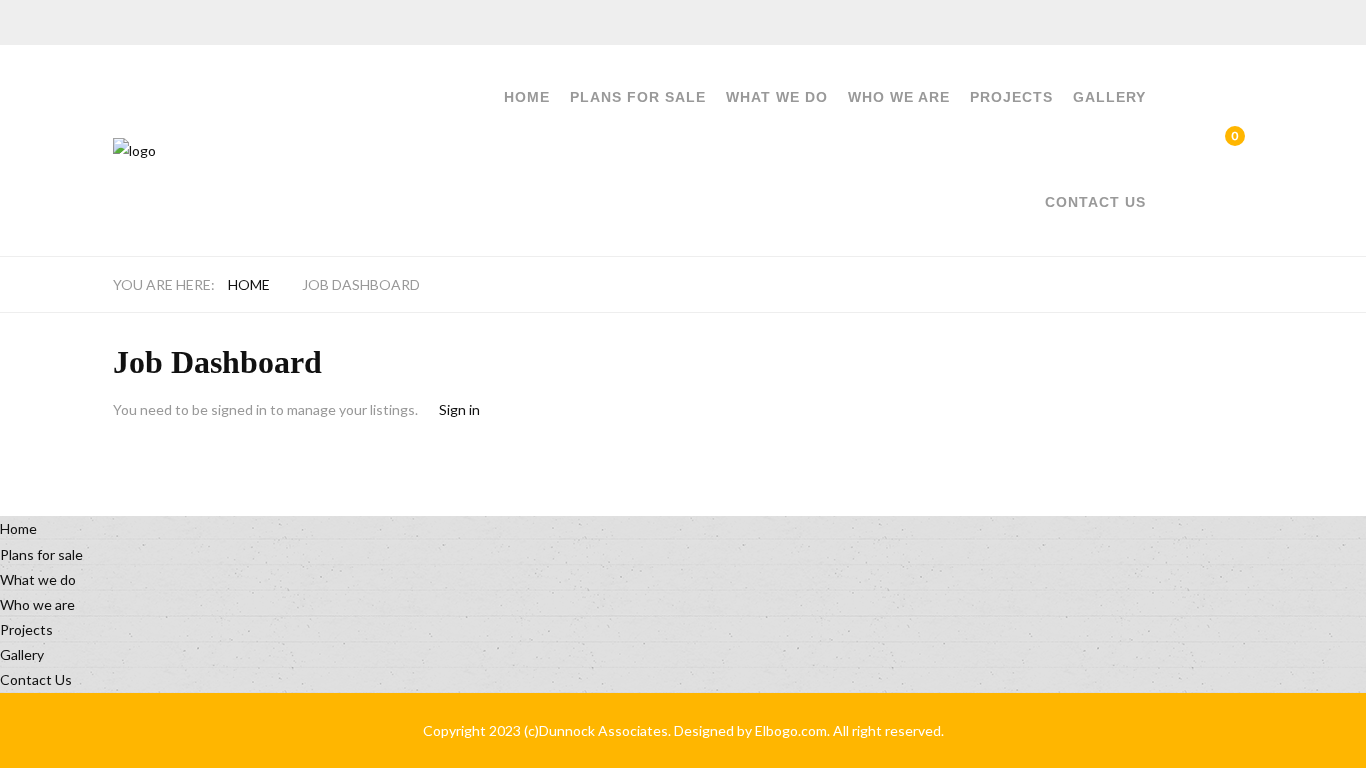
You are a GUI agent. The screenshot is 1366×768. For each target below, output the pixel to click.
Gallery (1109, 97)
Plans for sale (638, 97)
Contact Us (1095, 202)
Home (527, 97)
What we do (777, 97)
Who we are (899, 97)
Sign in (459, 409)
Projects (1011, 97)
